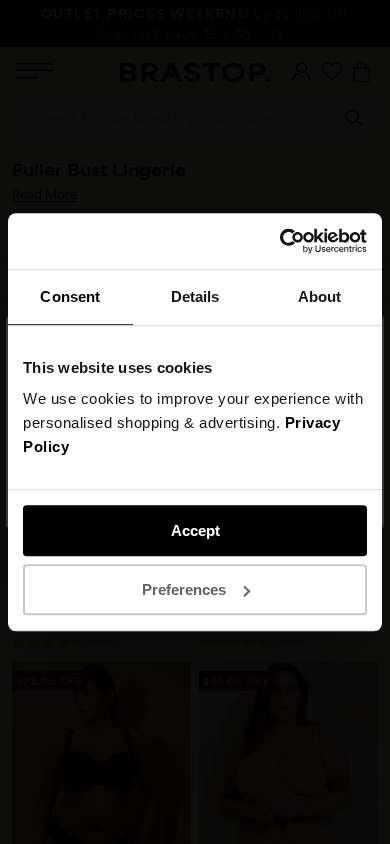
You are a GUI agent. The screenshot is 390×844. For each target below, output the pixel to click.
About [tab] (320, 296)
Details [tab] (195, 296)
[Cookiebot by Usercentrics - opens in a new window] (280, 241)
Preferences (184, 589)
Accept (195, 530)
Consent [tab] (70, 296)
